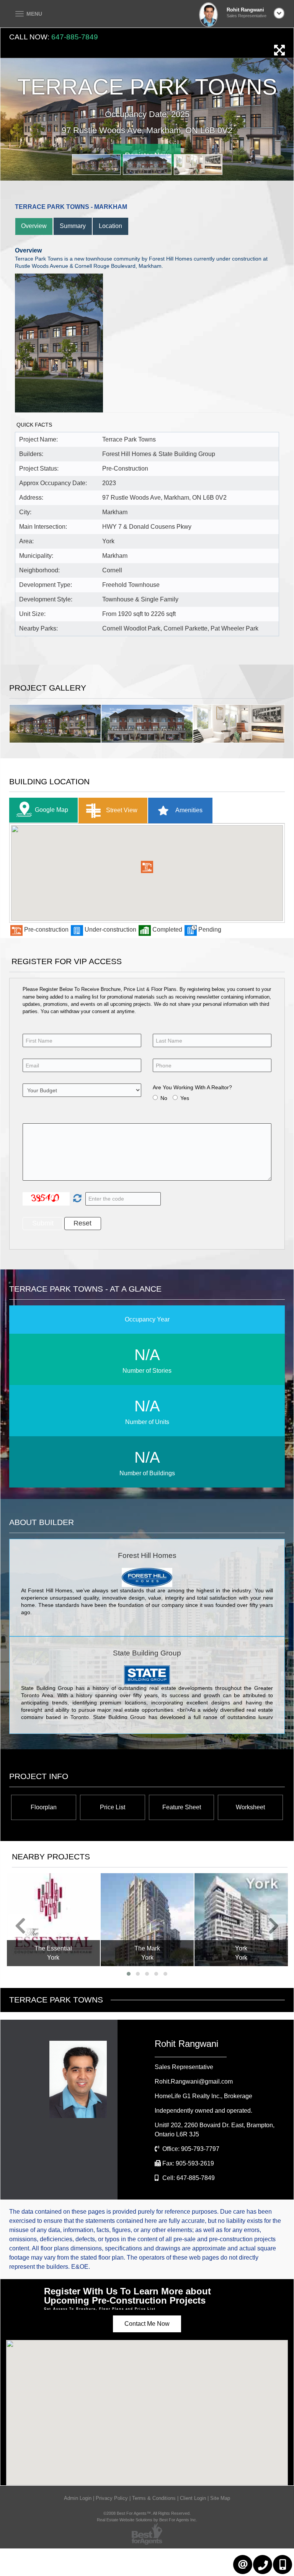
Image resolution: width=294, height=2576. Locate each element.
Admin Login (78, 2498)
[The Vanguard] (241, 1919)
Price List (113, 1807)
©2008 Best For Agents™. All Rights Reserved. (147, 2513)
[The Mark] (53, 1920)
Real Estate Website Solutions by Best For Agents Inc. (147, 2520)
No (164, 1098)
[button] (147, 867)
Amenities (188, 810)
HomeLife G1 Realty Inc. (203, 2096)
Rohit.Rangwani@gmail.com (194, 2081)
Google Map (51, 810)
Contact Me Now (147, 2324)
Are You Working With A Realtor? (192, 1087)
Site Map (220, 2498)
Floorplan (44, 1807)
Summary (73, 226)
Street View (121, 810)
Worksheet (250, 1807)
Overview (34, 226)
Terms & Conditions (154, 2498)
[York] (147, 1920)
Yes (185, 1098)
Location (110, 226)
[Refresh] (76, 1199)
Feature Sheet (182, 1807)
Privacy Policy (112, 2498)
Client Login (193, 2498)
